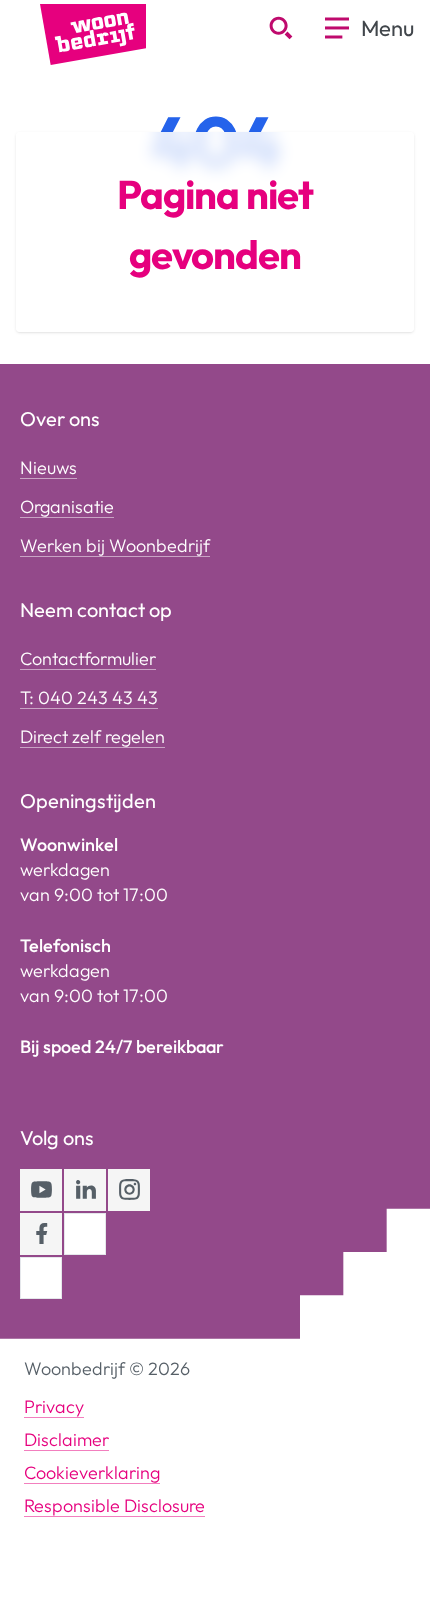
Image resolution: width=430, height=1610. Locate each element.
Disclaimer (66, 1439)
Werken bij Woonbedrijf (115, 545)
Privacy (54, 1406)
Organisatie (67, 506)
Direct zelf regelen (92, 736)
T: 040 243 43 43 (89, 697)
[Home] (93, 32)
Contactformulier (88, 658)
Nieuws (48, 467)
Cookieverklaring (92, 1472)
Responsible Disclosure (114, 1505)
